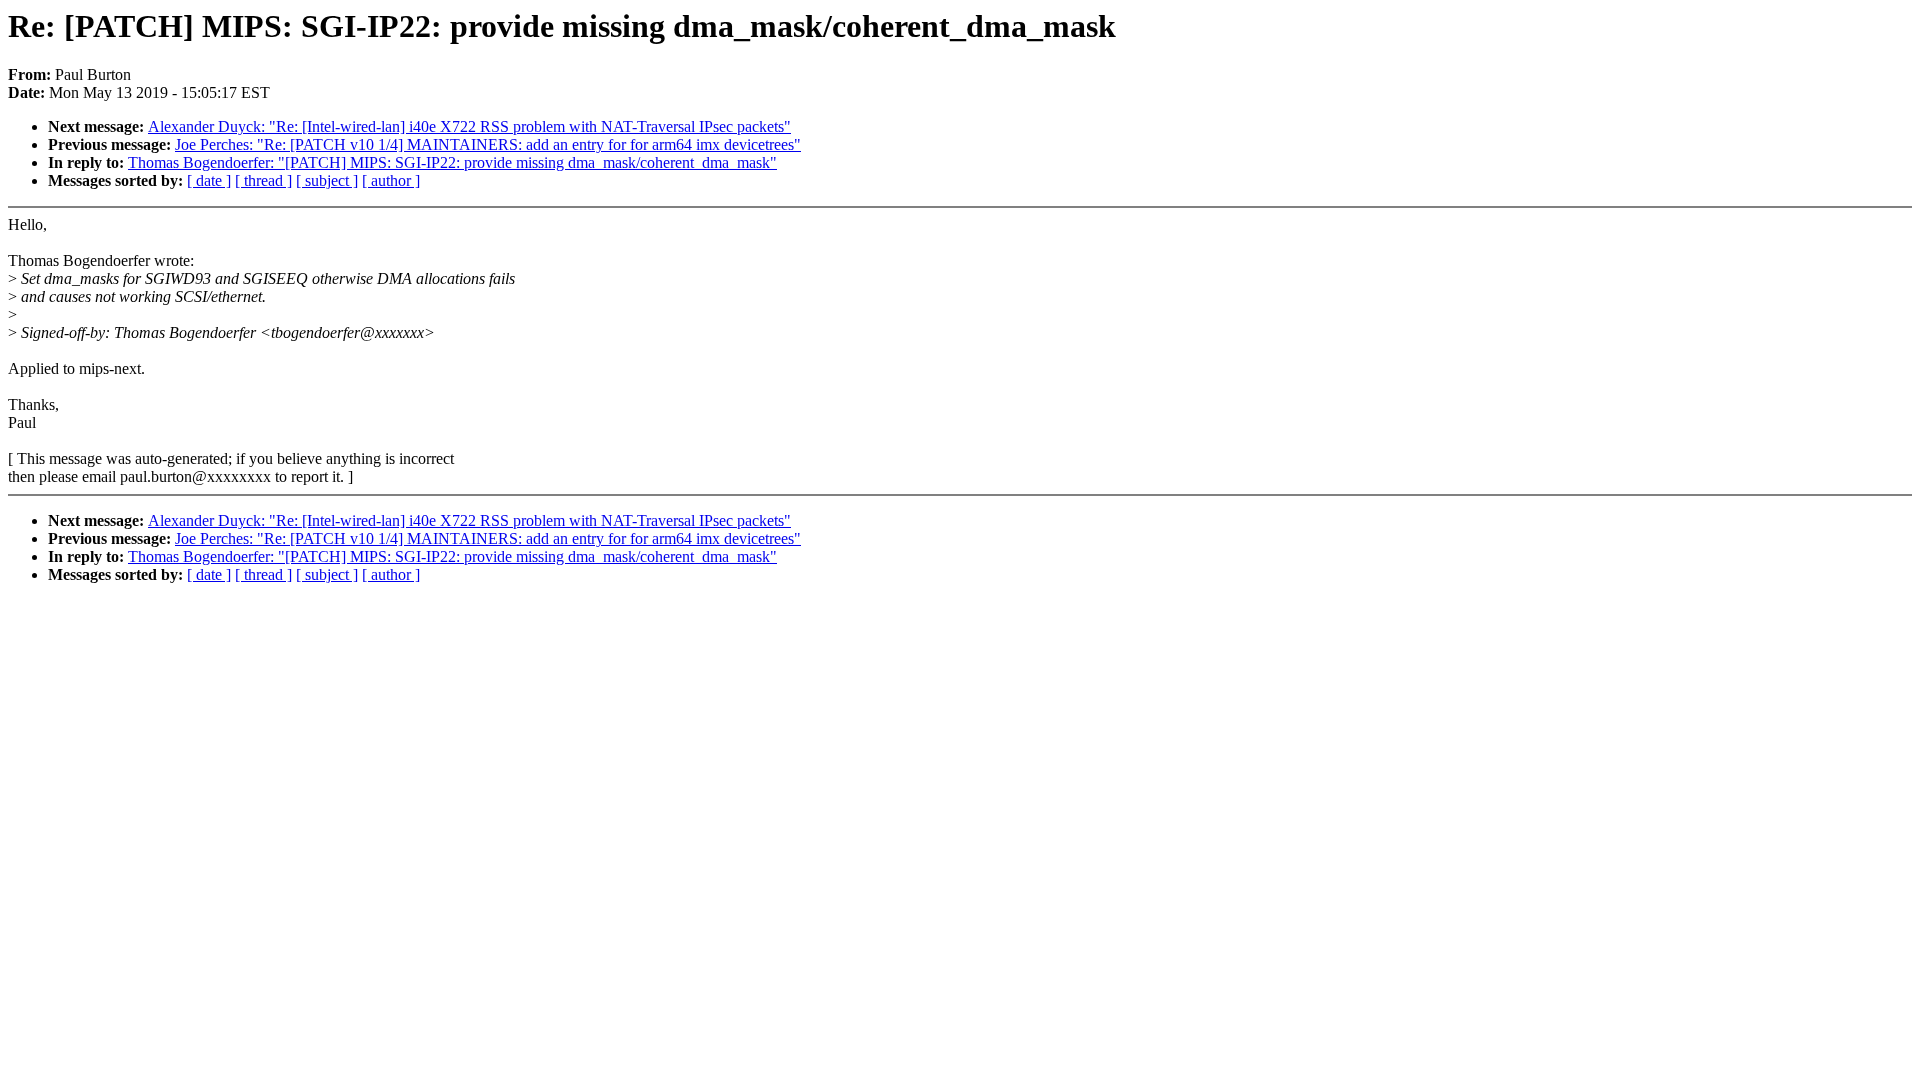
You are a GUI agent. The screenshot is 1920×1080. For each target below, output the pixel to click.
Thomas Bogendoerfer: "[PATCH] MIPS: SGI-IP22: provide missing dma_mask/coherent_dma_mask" (452, 162)
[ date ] (209, 180)
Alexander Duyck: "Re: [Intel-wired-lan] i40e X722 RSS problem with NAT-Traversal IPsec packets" (469, 126)
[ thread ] (263, 180)
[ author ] (391, 180)
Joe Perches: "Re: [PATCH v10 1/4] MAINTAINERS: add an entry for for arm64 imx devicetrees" (488, 144)
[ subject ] (327, 180)
